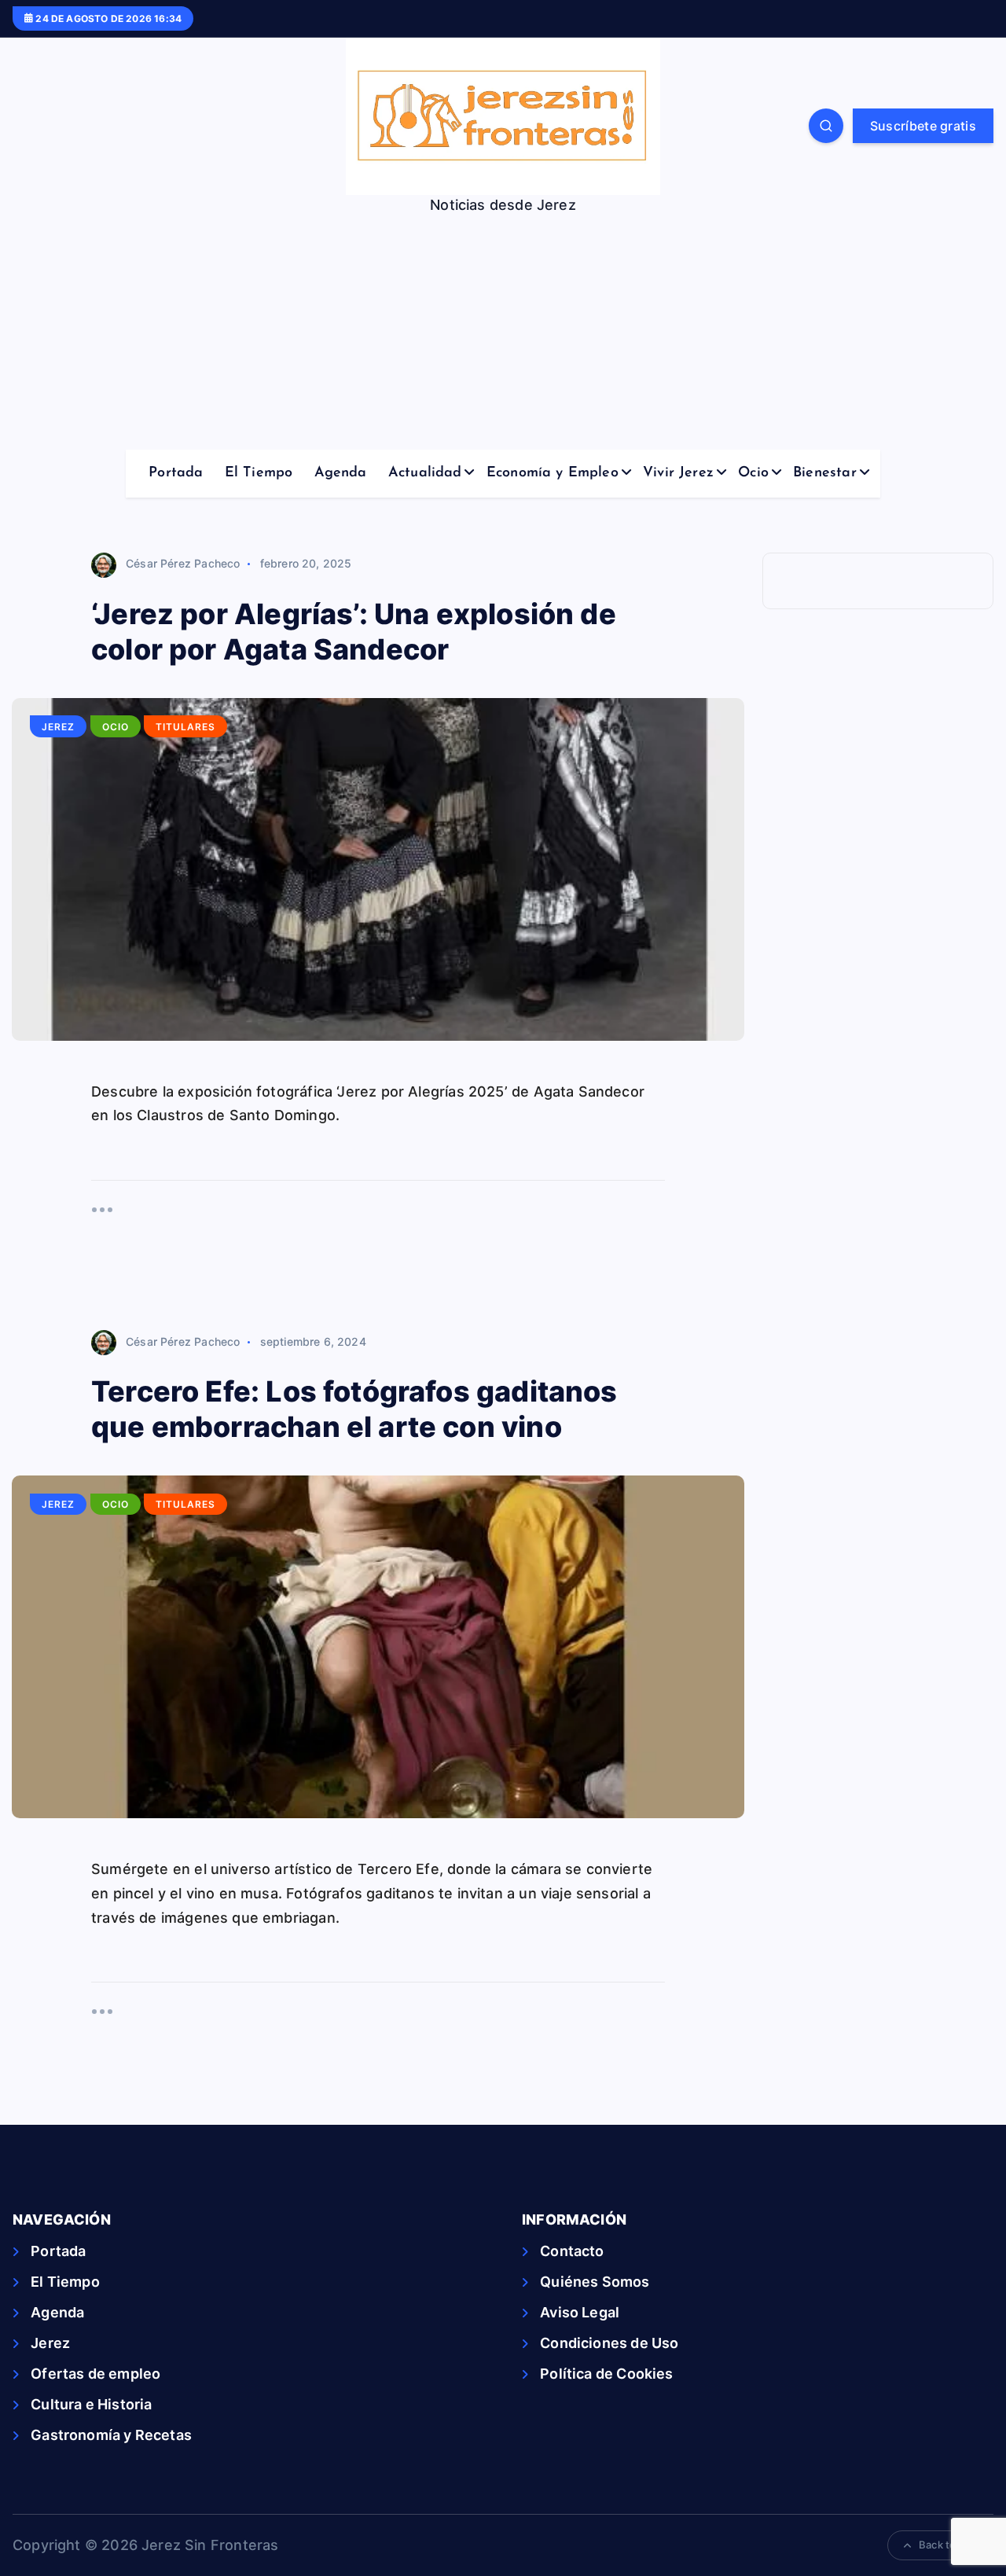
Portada (176, 473)
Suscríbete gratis (923, 126)
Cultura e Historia (91, 2404)
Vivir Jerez (678, 473)
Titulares (185, 727)
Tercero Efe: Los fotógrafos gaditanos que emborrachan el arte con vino (354, 1409)
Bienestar (825, 473)
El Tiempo (259, 473)
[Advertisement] (503, 332)
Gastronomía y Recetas (111, 2435)
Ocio (753, 473)
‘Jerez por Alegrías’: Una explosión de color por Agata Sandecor (354, 632)
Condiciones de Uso (609, 2343)
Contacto (572, 2251)
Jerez (58, 727)
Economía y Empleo (553, 473)
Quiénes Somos (595, 2282)
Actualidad (425, 473)
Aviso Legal (580, 2312)
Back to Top (948, 2545)
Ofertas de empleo (95, 2374)
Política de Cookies (606, 2374)
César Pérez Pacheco (183, 563)
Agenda (341, 473)
